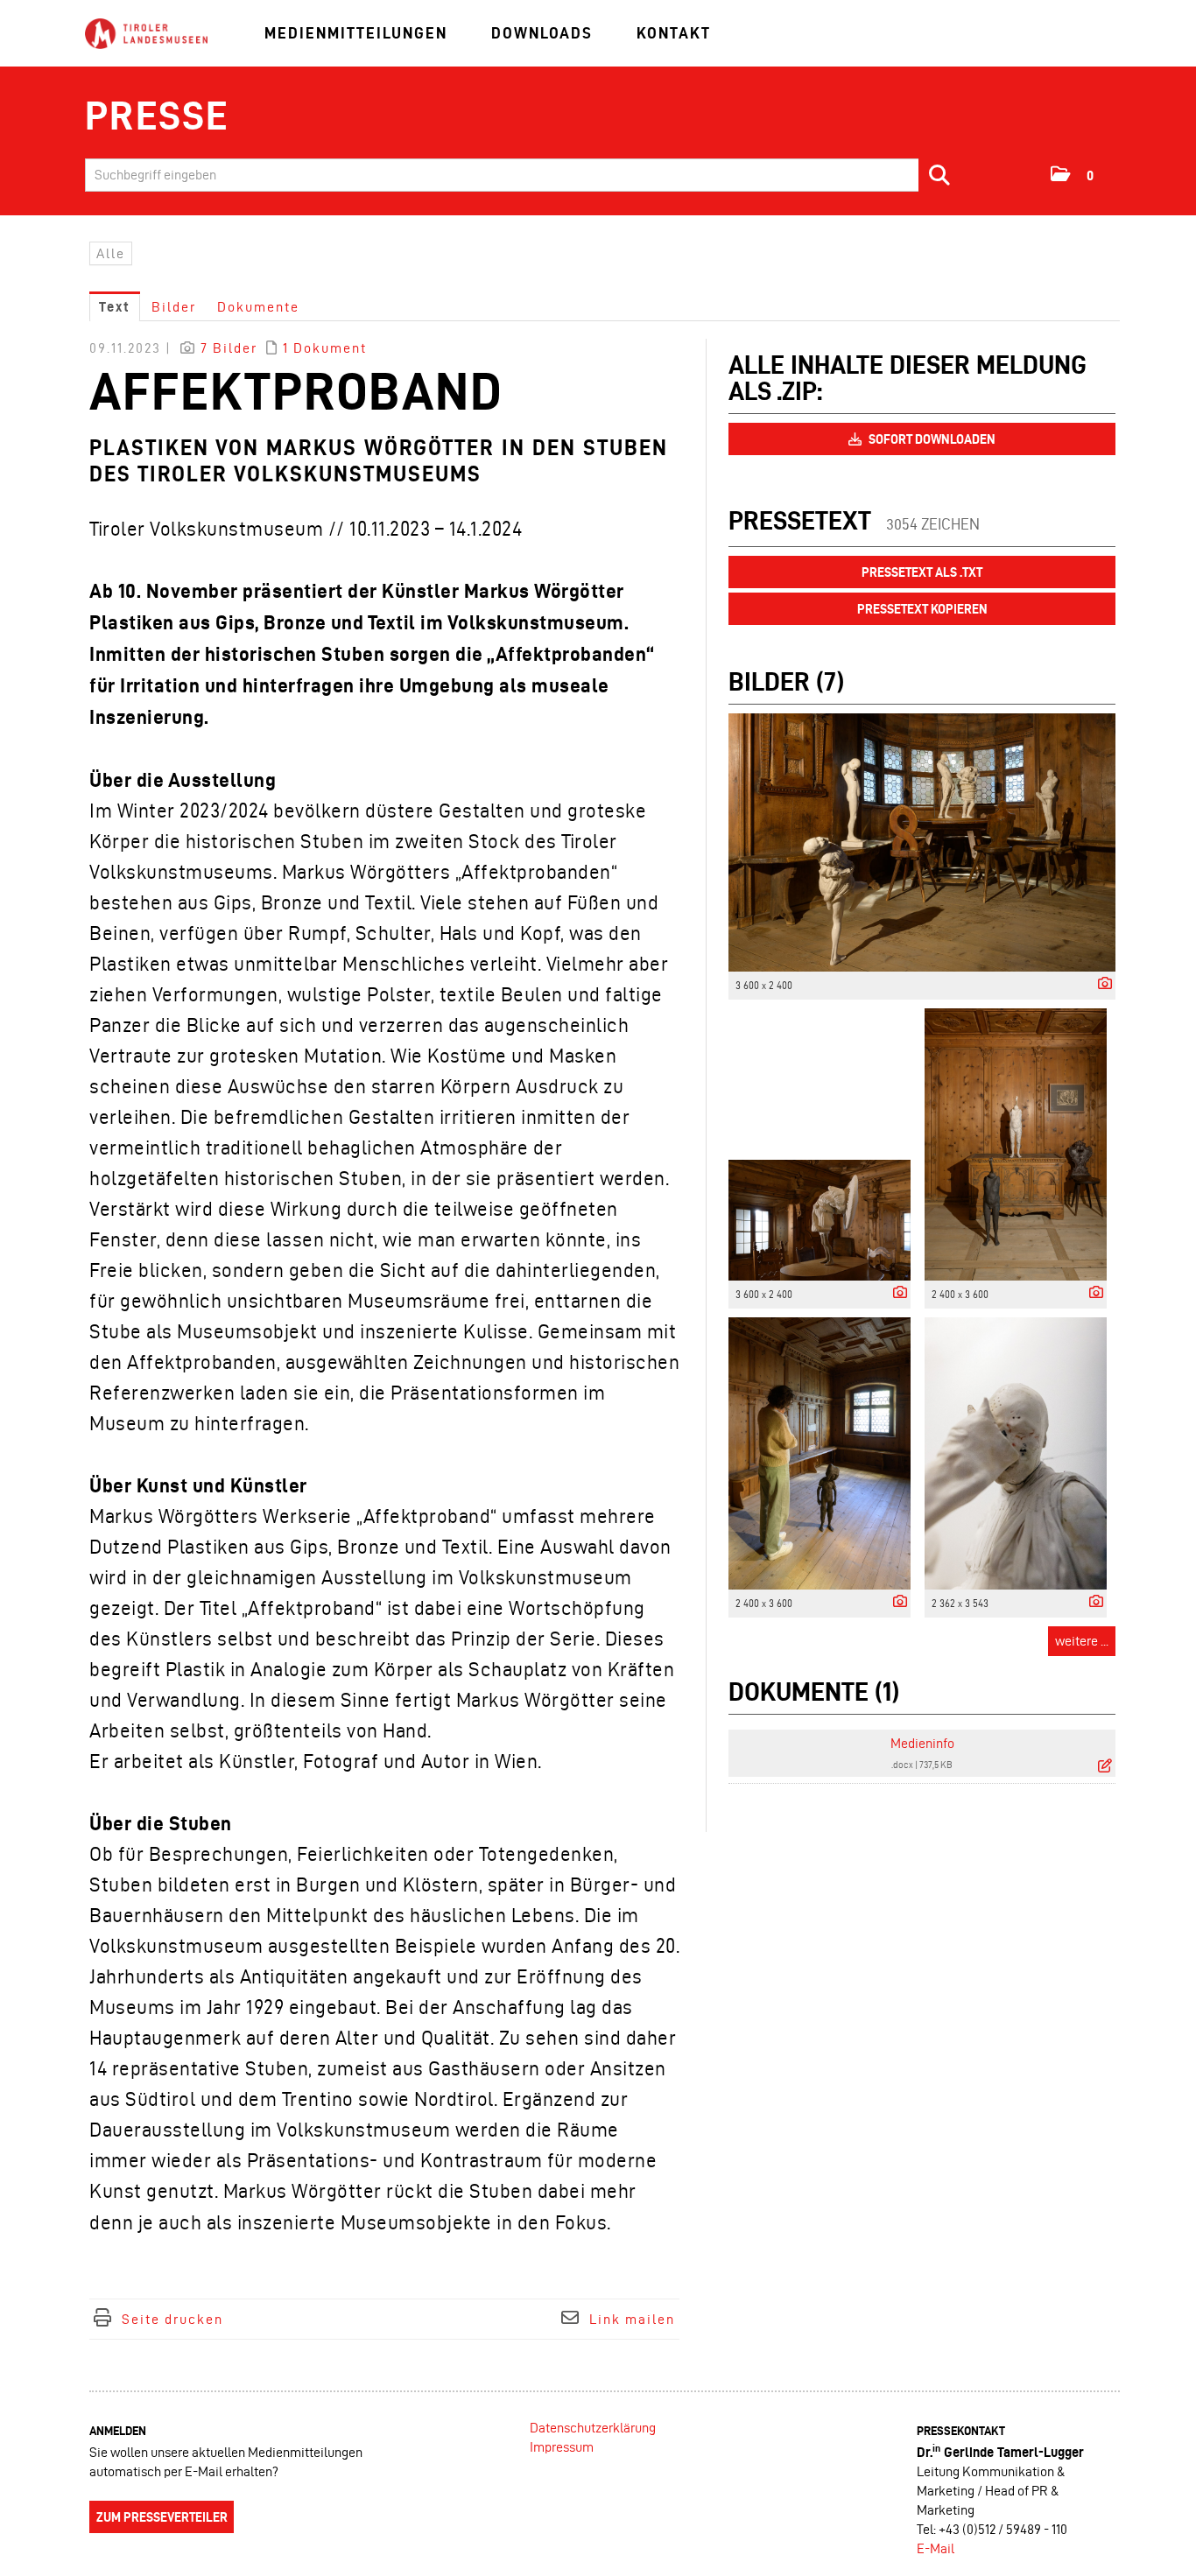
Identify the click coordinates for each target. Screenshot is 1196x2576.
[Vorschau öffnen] (922, 842)
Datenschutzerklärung (593, 2428)
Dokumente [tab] (258, 307)
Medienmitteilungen (356, 33)
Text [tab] (115, 307)
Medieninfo (922, 1743)
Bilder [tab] (174, 307)
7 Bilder (229, 348)
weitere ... (1082, 1641)
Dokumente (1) (814, 1692)
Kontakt (674, 33)
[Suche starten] (940, 175)
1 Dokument (325, 348)
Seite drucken (172, 2319)
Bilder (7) (786, 681)
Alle (111, 253)
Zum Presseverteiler (162, 2517)
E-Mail (936, 2548)
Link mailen (632, 2319)
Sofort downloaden (931, 439)
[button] (1073, 174)
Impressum (562, 2447)
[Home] (146, 35)
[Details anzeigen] (1101, 984)
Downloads (542, 33)
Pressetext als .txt (922, 572)
